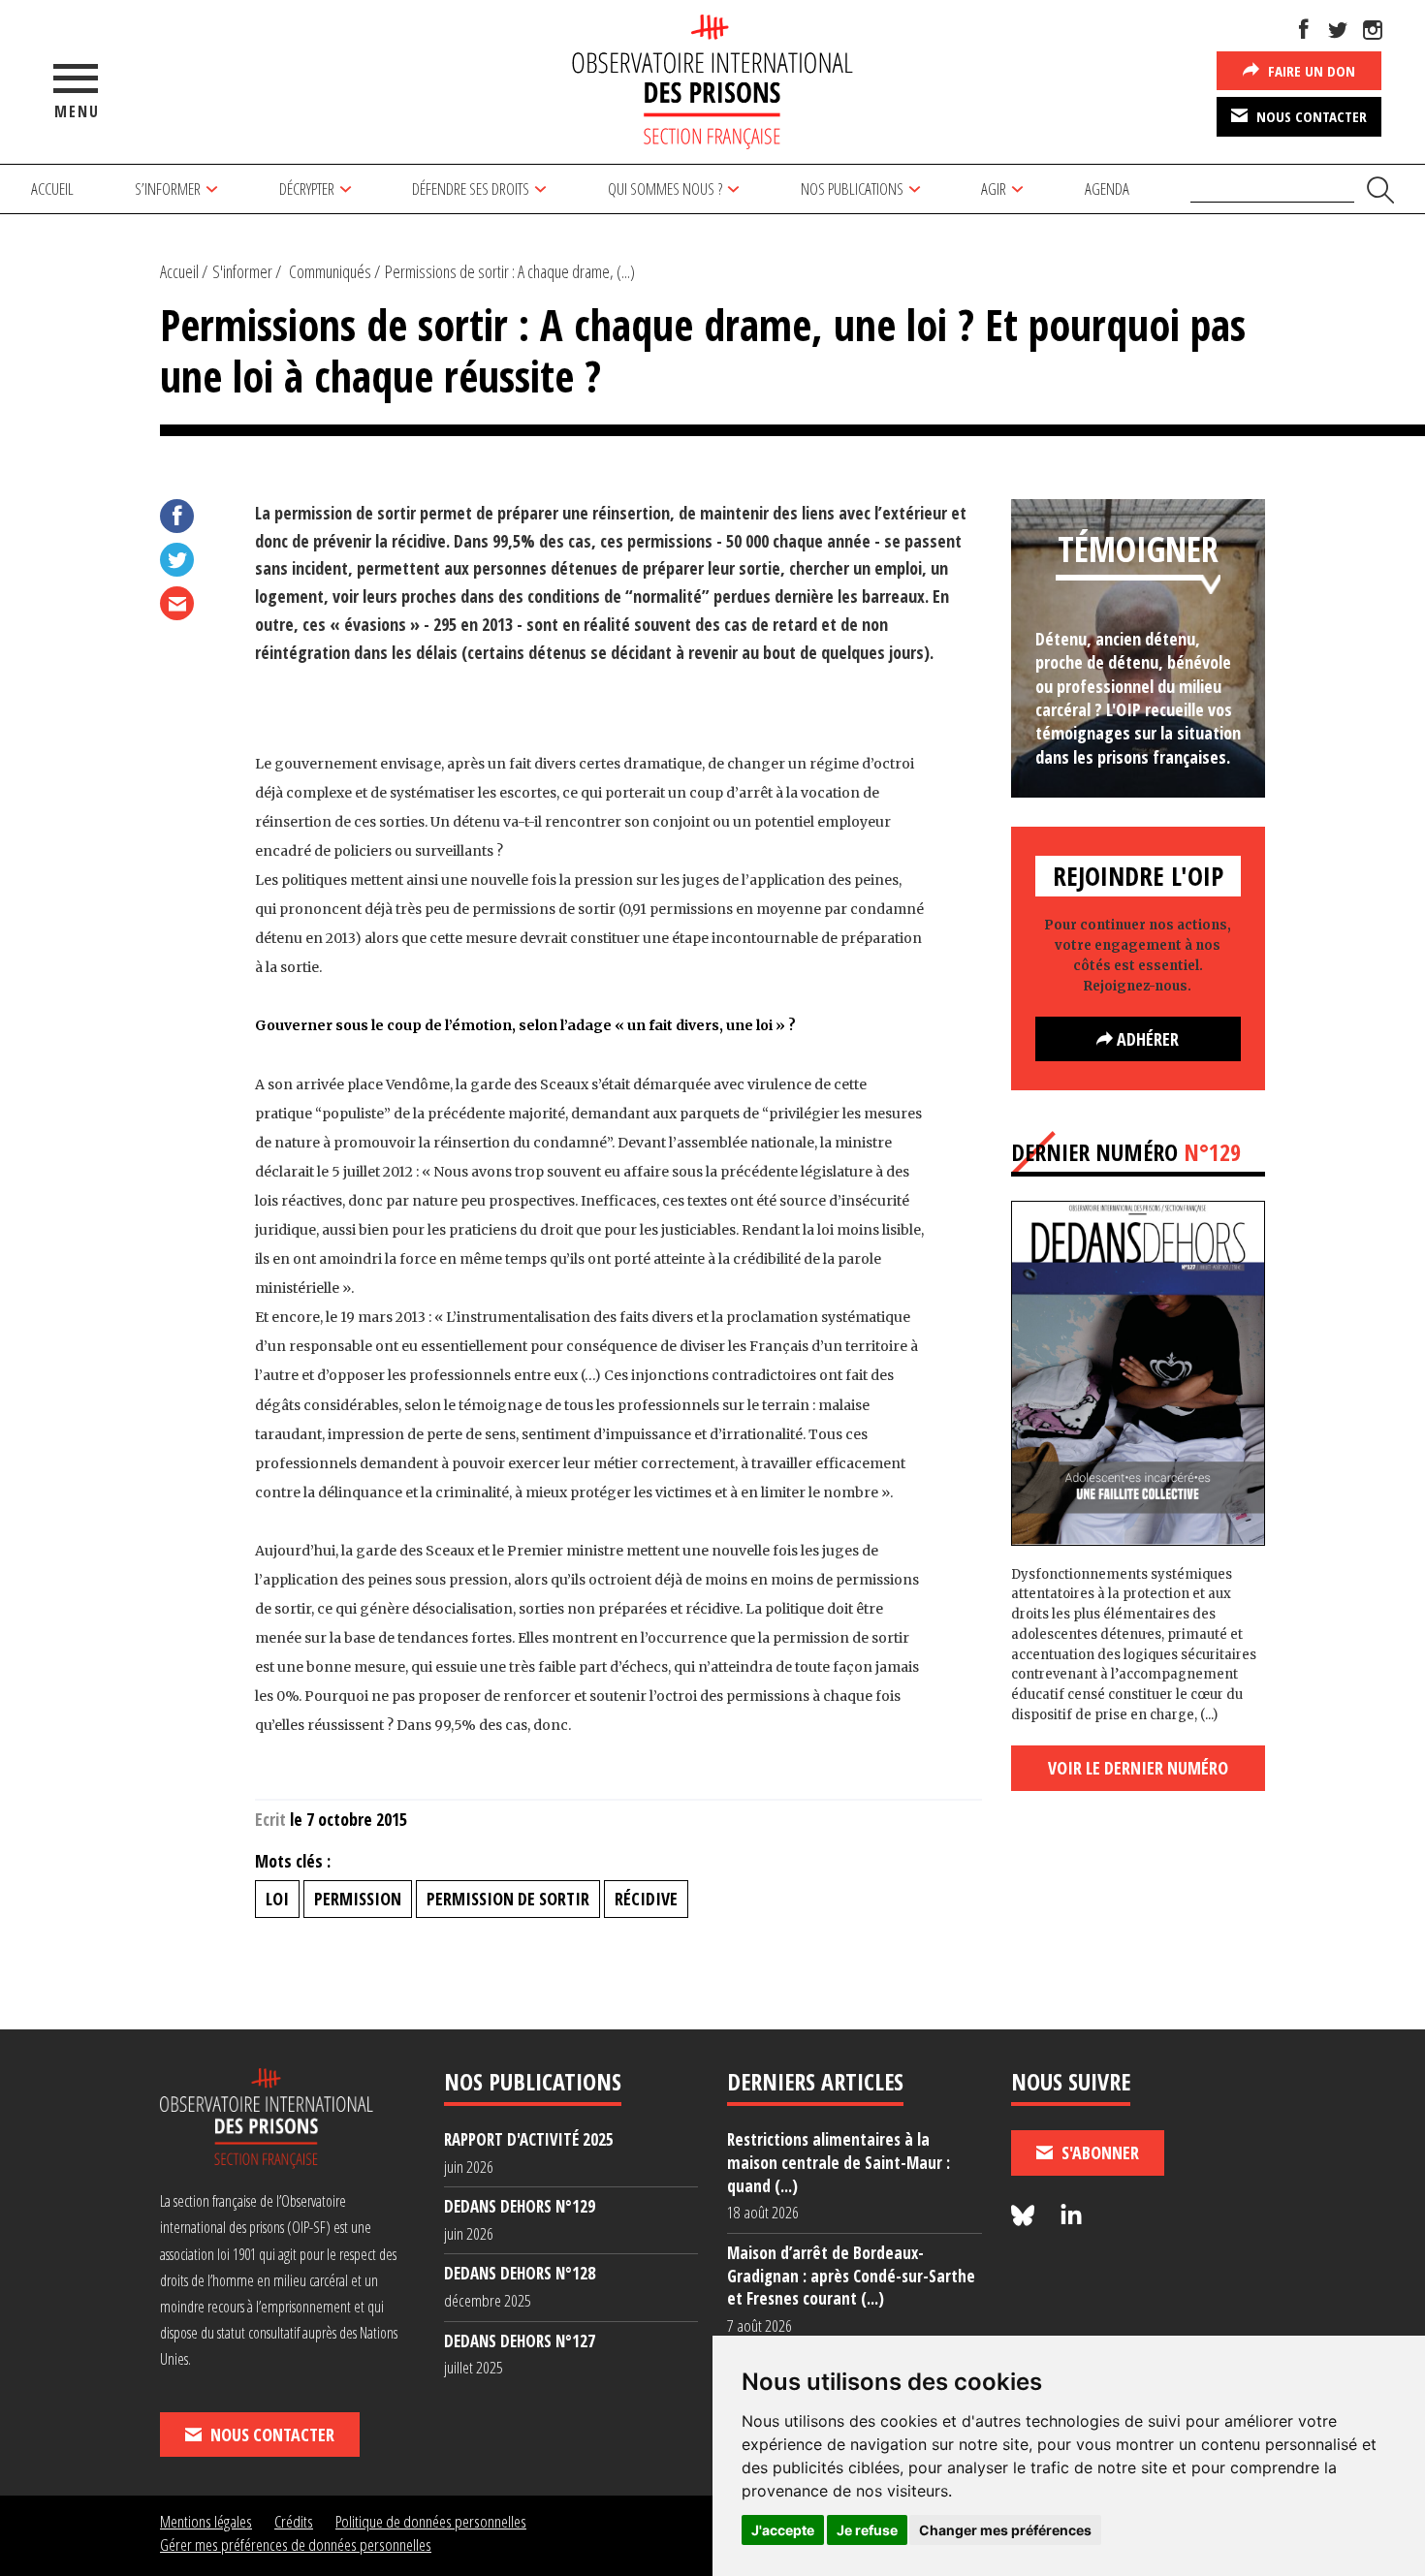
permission (358, 1899)
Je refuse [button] (867, 2530)
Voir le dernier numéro (1138, 1768)
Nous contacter (1310, 116)
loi (277, 1899)
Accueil (52, 188)
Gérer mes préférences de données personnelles (296, 2545)
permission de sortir (508, 1899)
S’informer (168, 188)
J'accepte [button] (783, 2530)
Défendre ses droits (471, 188)
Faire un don (1310, 71)
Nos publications (852, 188)
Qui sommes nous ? (665, 188)
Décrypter (307, 188)
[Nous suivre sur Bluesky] (1026, 2216)
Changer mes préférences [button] (1005, 2530)
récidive (646, 1899)
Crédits (294, 2521)
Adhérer (1146, 1039)
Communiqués (330, 271)
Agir (994, 188)
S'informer (242, 271)
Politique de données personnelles (431, 2521)
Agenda (1107, 188)
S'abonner (1098, 2152)
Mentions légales (206, 2521)
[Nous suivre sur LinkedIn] (1071, 2216)
